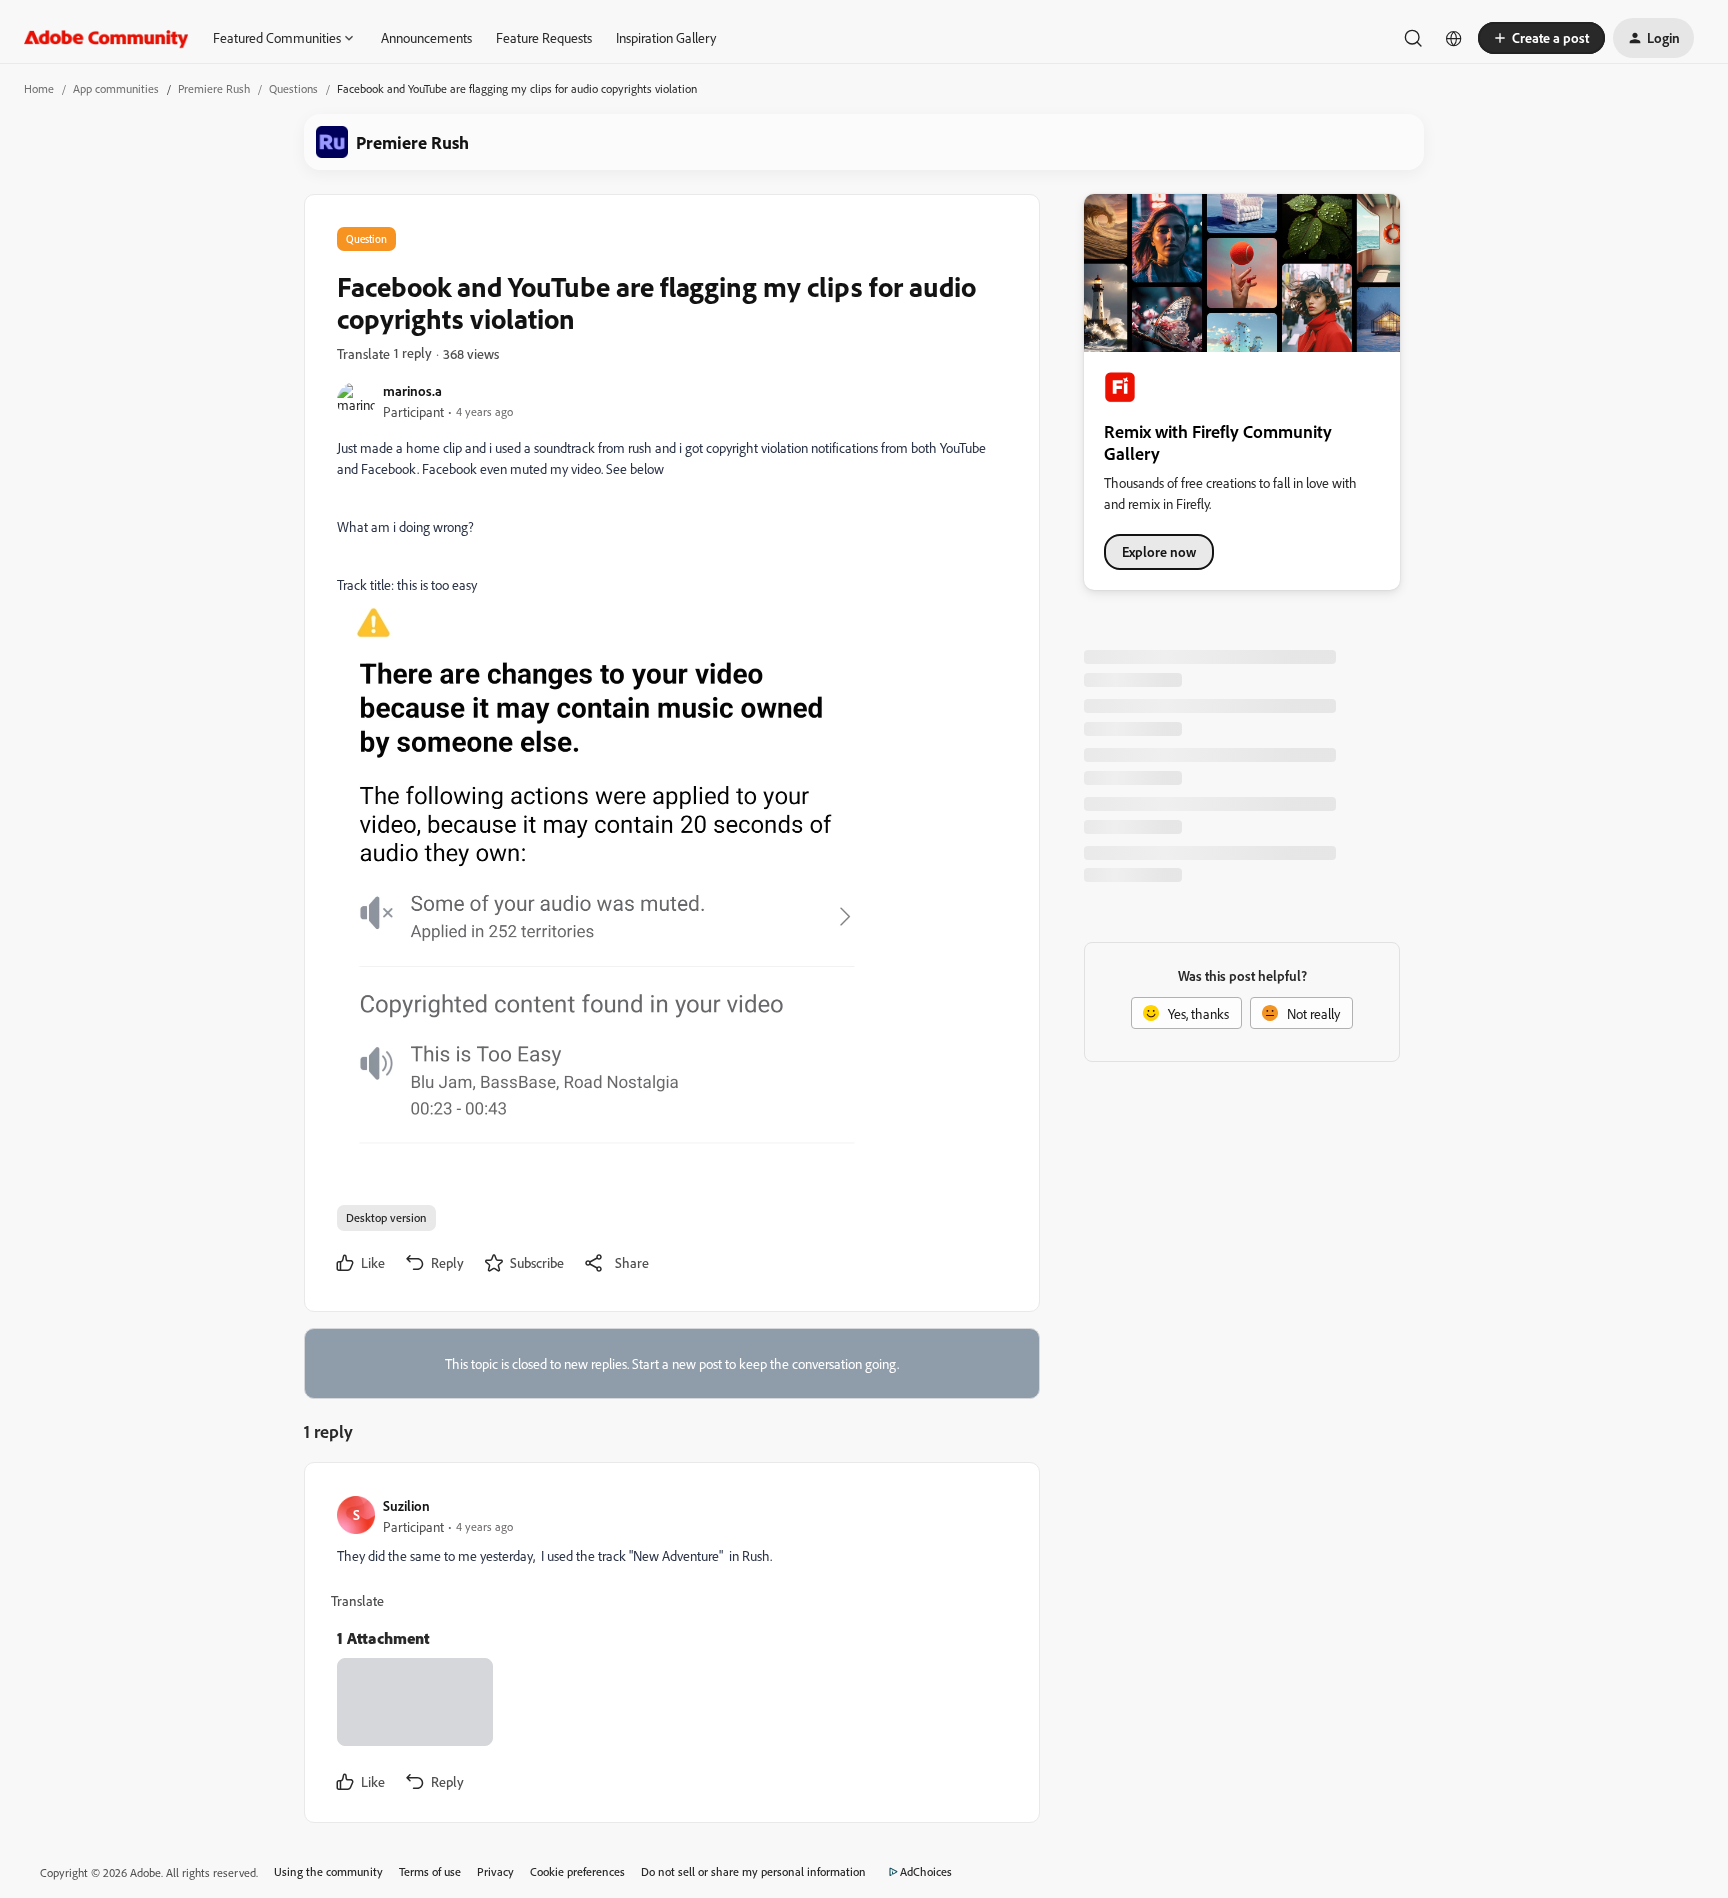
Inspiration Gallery (666, 37)
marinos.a (412, 390)
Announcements (426, 37)
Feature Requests (544, 37)
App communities (116, 88)
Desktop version (386, 1217)
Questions (293, 88)
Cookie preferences (577, 1871)
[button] (1541, 38)
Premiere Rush (214, 88)
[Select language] (1454, 38)
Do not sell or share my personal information (753, 1871)
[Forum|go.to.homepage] (106, 38)
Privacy (495, 1871)
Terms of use (430, 1871)
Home (39, 88)
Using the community (328, 1871)
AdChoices (926, 1871)
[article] (671, 1647)
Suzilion (406, 1505)
